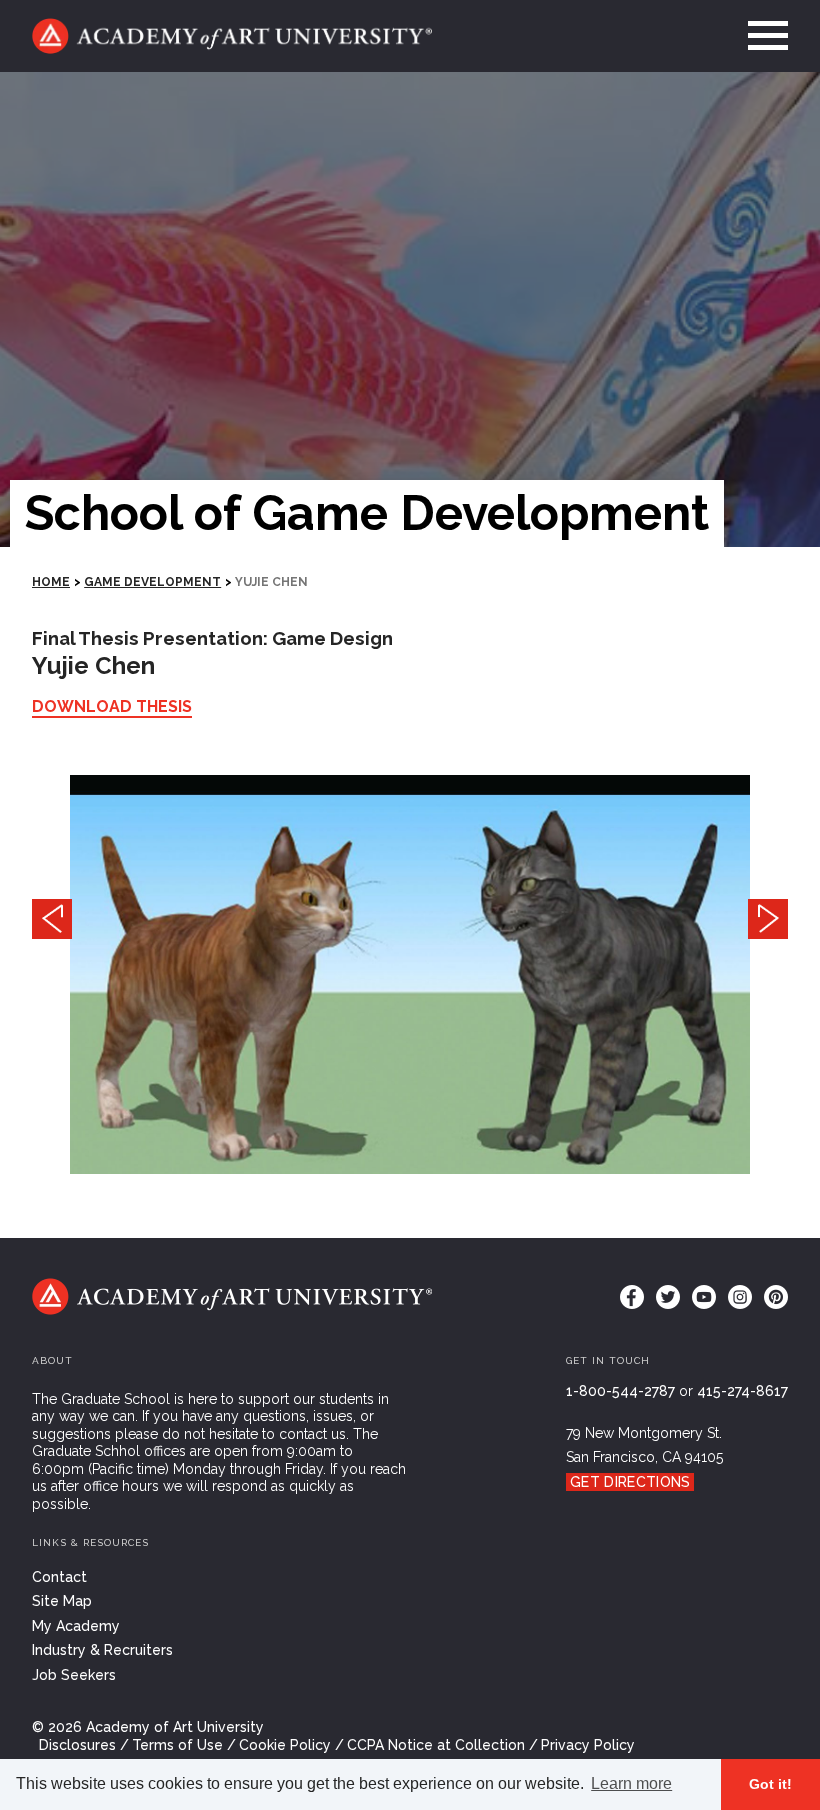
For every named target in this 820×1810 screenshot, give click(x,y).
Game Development (152, 582)
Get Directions (630, 1482)
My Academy (76, 1626)
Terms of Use (177, 1745)
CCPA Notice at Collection (436, 1745)
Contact (59, 1577)
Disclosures (77, 1745)
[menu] (762, 36)
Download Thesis (112, 706)
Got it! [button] (770, 1784)
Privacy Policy (588, 1745)
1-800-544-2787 (620, 1391)
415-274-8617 (742, 1391)
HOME (51, 582)
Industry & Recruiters (102, 1650)
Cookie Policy (285, 1745)
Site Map (62, 1601)
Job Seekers (74, 1675)
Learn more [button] (631, 1783)
